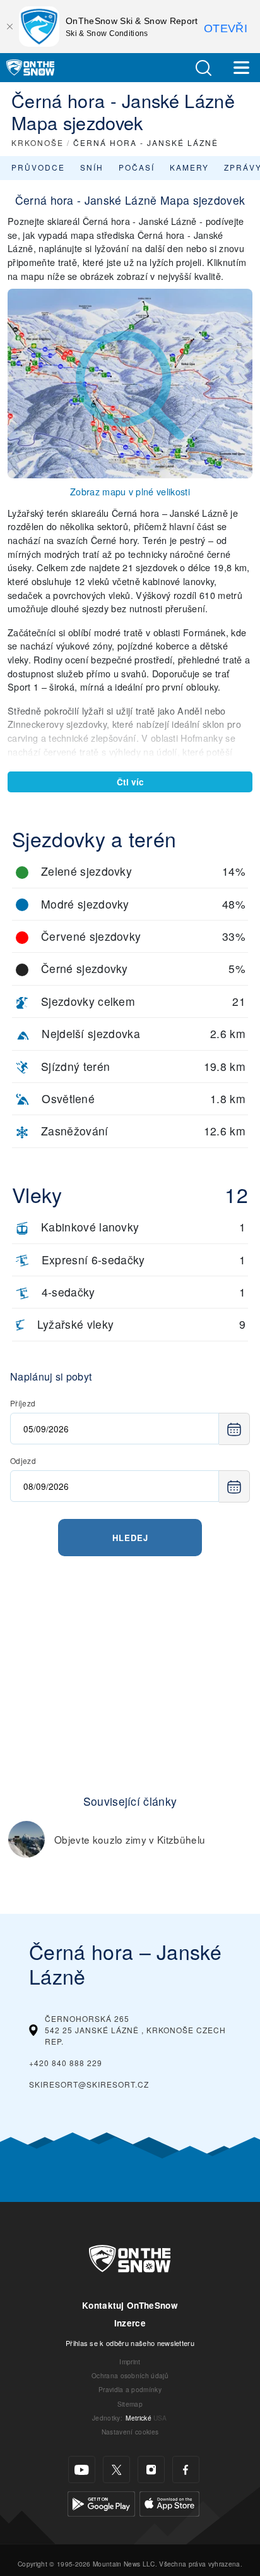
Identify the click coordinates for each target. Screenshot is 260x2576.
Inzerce (130, 2323)
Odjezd (23, 1460)
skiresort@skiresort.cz (89, 2084)
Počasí (137, 167)
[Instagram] (151, 2470)
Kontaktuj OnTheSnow (130, 2305)
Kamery (189, 167)
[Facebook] (186, 2470)
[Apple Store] (169, 2502)
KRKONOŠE (38, 142)
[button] (203, 68)
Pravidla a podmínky (130, 2389)
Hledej (130, 1538)
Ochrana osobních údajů (130, 2375)
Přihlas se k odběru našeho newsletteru (130, 2343)
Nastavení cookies (130, 2432)
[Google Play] (101, 2502)
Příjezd (23, 1403)
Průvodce (38, 167)
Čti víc (130, 782)
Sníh (92, 167)
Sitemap (130, 2404)
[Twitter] (116, 2470)
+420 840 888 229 (66, 2063)
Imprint (130, 2361)
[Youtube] (82, 2470)
